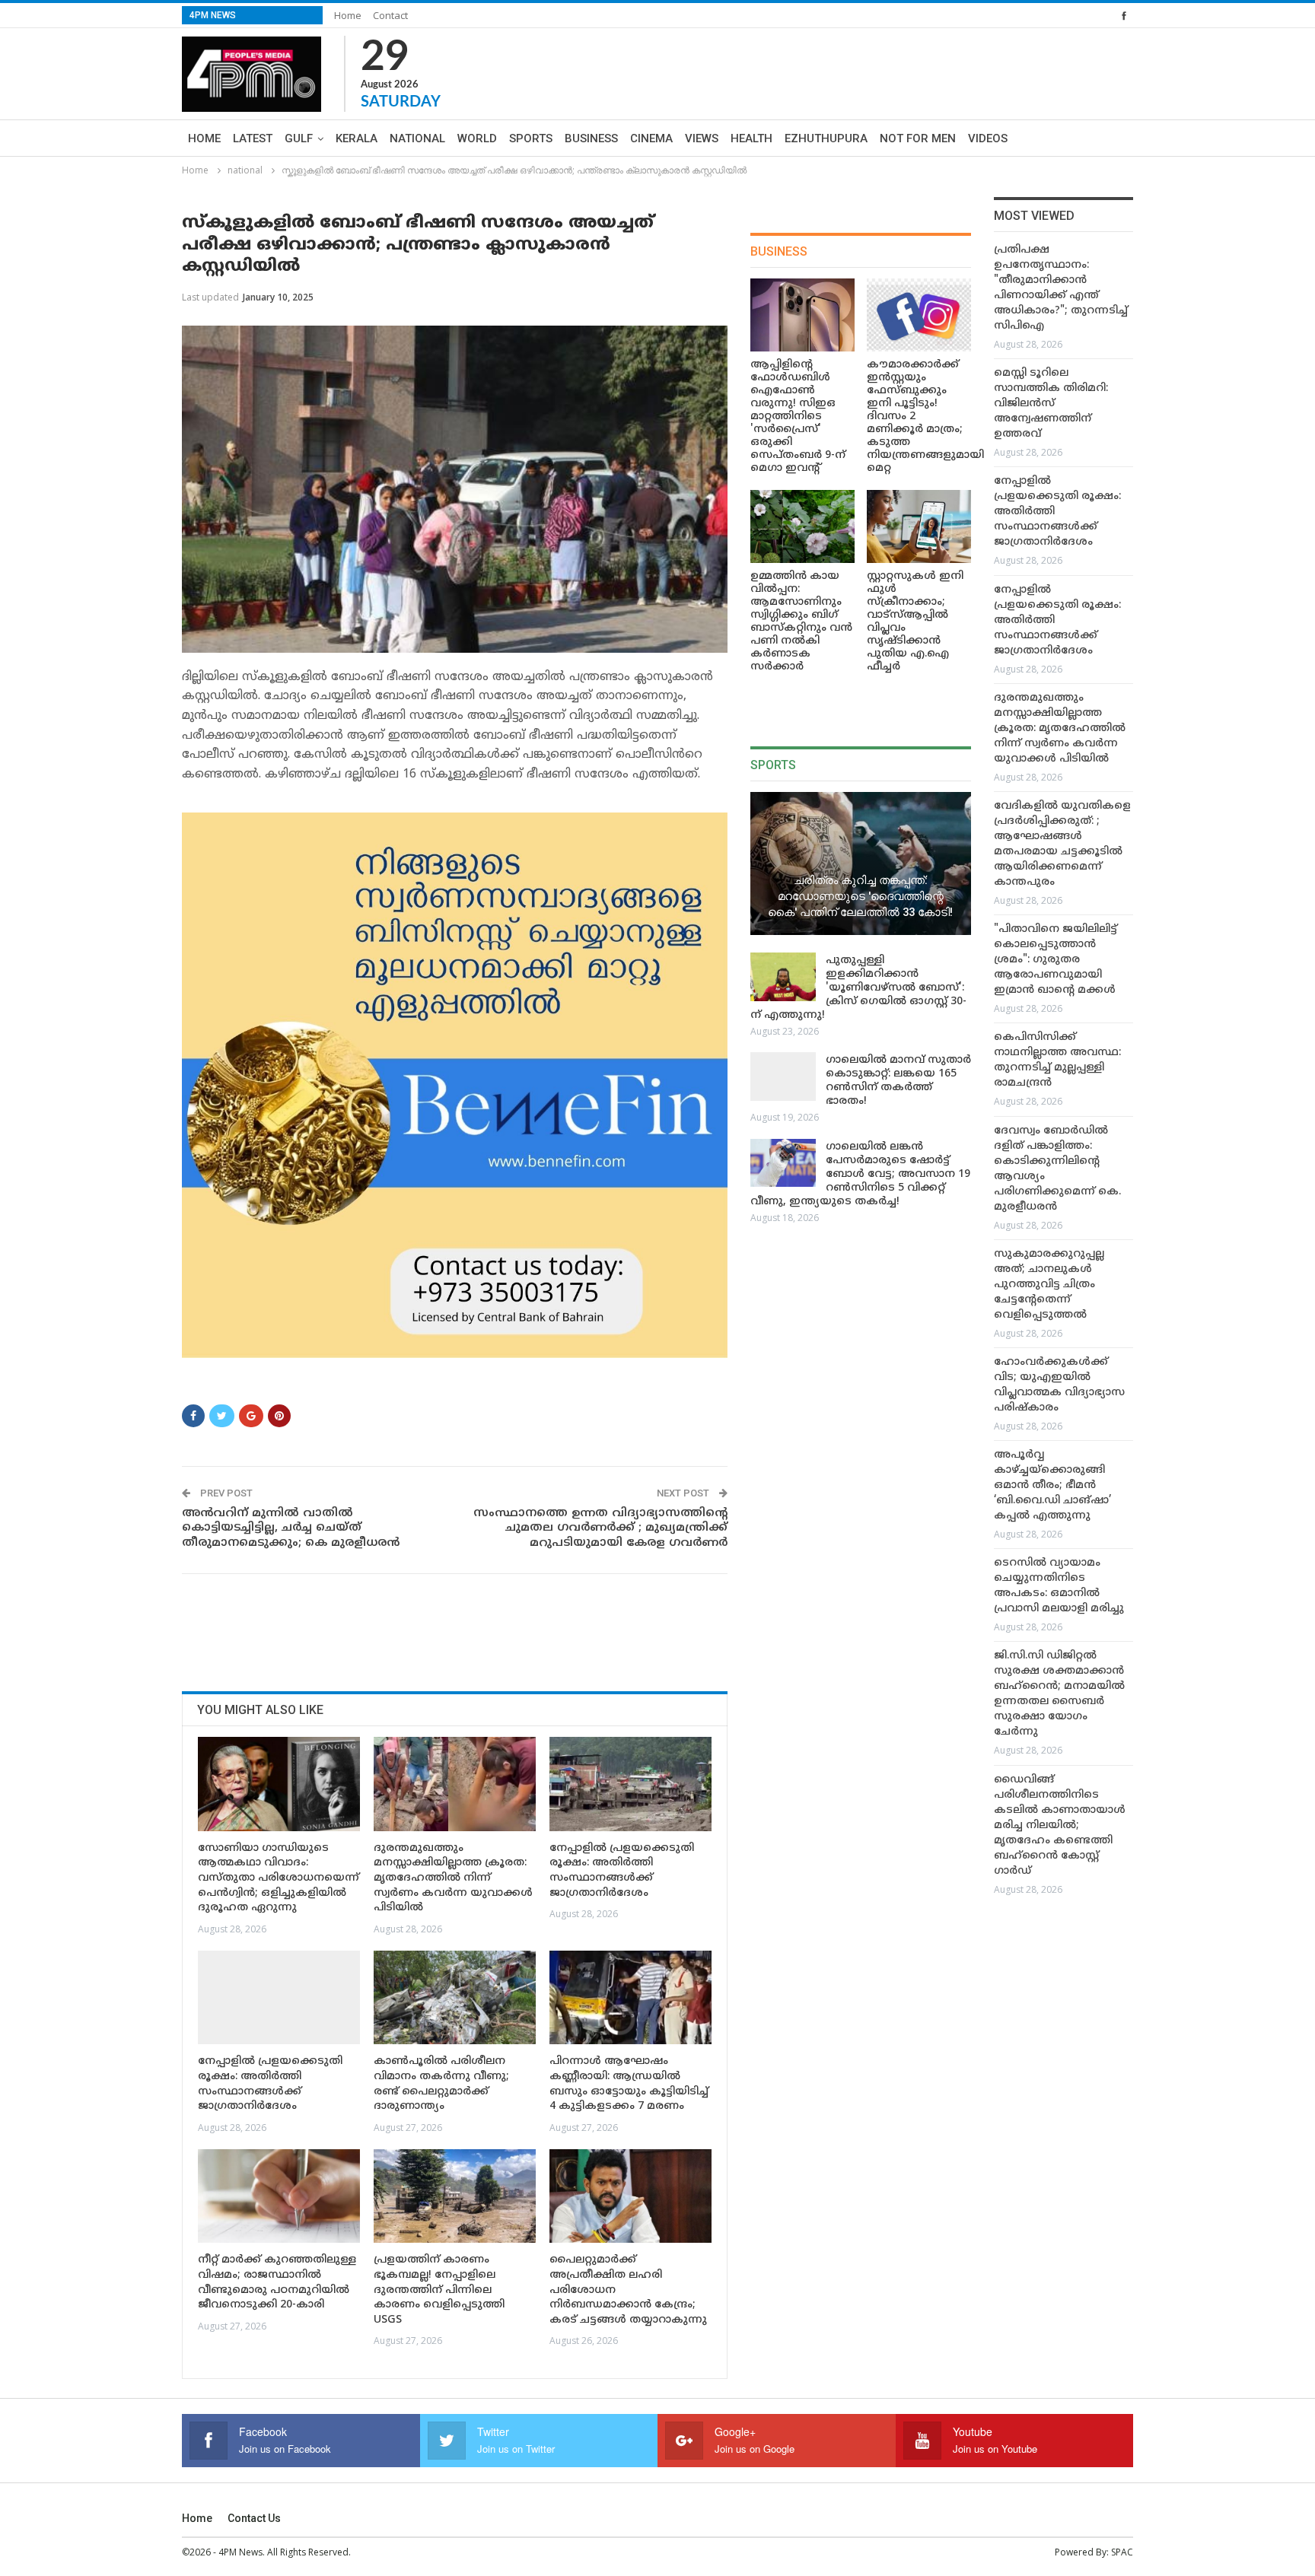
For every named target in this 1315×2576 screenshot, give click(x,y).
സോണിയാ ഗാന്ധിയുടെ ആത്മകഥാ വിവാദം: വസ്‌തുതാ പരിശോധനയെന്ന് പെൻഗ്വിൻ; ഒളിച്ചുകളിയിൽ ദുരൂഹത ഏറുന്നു (279, 1878)
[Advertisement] (459, 1627)
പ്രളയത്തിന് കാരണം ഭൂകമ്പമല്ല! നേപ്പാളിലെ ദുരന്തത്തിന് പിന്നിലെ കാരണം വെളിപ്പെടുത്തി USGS (439, 2290)
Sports (531, 138)
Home (348, 15)
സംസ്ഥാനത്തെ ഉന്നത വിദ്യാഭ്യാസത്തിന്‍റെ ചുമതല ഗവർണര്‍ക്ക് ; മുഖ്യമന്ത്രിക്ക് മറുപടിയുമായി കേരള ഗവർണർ (600, 1528)
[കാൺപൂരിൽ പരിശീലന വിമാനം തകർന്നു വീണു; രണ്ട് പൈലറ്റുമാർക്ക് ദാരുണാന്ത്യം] (455, 1997)
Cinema (651, 138)
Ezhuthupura (826, 138)
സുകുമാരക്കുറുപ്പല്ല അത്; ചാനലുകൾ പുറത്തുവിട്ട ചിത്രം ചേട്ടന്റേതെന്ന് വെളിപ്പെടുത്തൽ (1049, 1285)
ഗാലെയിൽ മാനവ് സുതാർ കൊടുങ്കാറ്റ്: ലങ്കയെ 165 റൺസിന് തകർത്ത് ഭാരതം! (898, 1081)
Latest (253, 138)
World (477, 138)
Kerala (357, 138)
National (417, 138)
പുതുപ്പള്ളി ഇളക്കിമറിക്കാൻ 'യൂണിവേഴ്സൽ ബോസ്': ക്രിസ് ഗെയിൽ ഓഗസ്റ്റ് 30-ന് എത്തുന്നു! (858, 988)
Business (591, 138)
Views (702, 138)
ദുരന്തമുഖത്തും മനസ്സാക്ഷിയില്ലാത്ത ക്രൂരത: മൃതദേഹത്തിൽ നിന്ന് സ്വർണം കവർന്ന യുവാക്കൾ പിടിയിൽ (453, 1878)
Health (751, 138)
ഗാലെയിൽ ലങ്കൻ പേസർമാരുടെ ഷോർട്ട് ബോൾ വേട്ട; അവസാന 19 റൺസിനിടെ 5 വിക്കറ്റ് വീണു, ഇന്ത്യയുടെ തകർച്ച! (860, 1174)
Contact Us (254, 2518)
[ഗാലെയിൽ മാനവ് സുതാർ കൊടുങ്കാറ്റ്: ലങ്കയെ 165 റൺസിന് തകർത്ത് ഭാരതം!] (783, 1077)
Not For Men (918, 138)
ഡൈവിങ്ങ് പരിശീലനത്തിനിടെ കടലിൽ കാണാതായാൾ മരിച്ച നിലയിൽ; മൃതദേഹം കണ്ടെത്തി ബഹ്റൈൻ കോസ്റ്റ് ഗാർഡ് (1060, 1825)
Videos (988, 138)
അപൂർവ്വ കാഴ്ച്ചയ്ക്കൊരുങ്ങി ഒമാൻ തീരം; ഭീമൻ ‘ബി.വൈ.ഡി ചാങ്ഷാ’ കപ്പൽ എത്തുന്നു (1052, 1485)
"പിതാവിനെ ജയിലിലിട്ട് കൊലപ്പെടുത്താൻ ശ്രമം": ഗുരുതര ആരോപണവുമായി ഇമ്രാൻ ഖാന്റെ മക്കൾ (1056, 960)
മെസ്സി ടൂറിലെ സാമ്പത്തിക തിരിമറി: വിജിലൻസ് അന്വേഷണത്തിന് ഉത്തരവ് (1051, 404)
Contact (390, 15)
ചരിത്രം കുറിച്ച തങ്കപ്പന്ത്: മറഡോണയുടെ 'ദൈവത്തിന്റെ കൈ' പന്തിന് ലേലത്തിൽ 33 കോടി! (860, 896)
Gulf (299, 138)
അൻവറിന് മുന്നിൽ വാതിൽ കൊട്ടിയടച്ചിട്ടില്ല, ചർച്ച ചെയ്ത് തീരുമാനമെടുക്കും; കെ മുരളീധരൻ (291, 1528)
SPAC (1122, 2552)
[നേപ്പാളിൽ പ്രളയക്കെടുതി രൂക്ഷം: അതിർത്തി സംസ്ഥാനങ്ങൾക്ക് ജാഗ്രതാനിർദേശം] (630, 1784)
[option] (1063, 1073)
